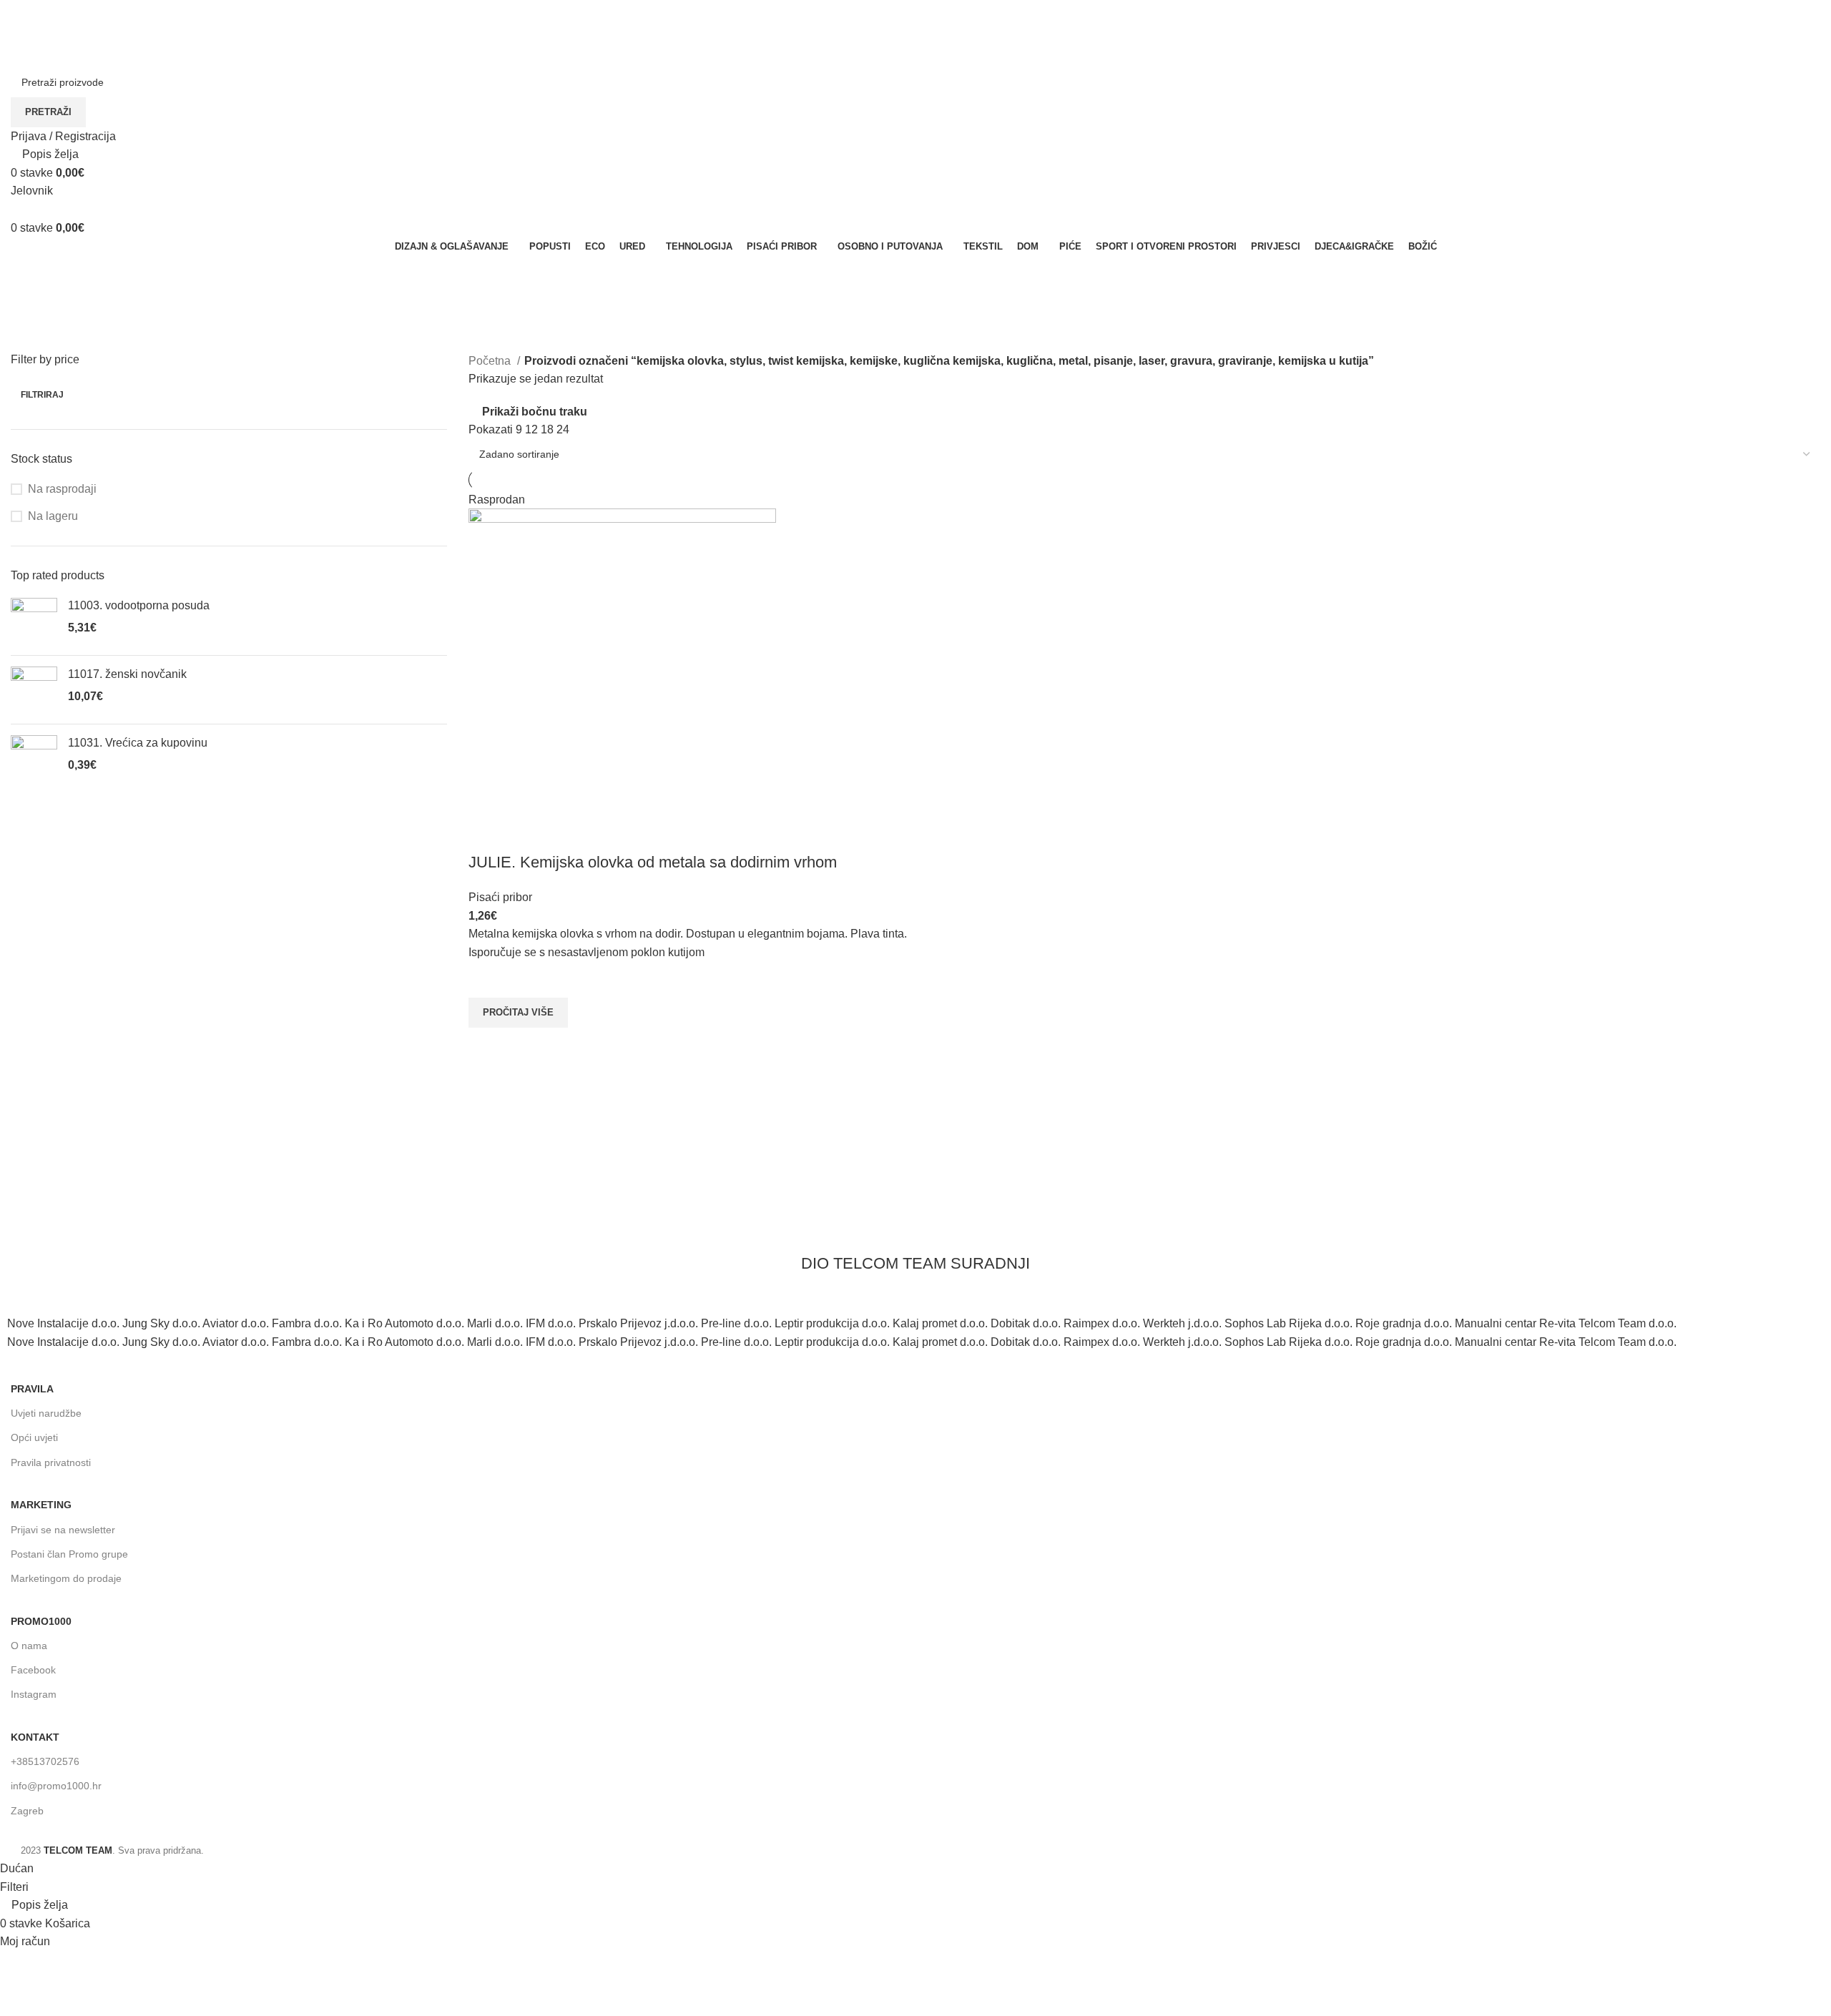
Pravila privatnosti (51, 1462)
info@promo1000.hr (56, 1786)
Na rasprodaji (62, 489)
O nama (29, 1646)
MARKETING (41, 1505)
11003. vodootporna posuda (139, 605)
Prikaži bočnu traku (535, 412)
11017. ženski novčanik (127, 674)
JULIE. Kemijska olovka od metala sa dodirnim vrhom (653, 862)
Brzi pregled (486, 1046)
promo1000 (41, 1621)
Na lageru (53, 516)
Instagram (34, 1694)
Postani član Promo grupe (69, 1554)
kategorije (38, 343)
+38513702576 (45, 1761)
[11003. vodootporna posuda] (34, 621)
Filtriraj (42, 395)
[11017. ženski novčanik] (34, 690)
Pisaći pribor (500, 897)
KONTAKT (35, 1737)
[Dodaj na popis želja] (486, 980)
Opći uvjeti (34, 1437)
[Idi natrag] (29, 273)
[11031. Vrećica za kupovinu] (34, 758)
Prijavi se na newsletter (63, 1530)
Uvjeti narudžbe (46, 1413)
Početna (491, 361)
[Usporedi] (486, 834)
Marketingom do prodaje (66, 1578)
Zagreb (27, 1811)
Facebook (33, 1670)
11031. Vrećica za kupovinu (138, 743)
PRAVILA (32, 1389)
